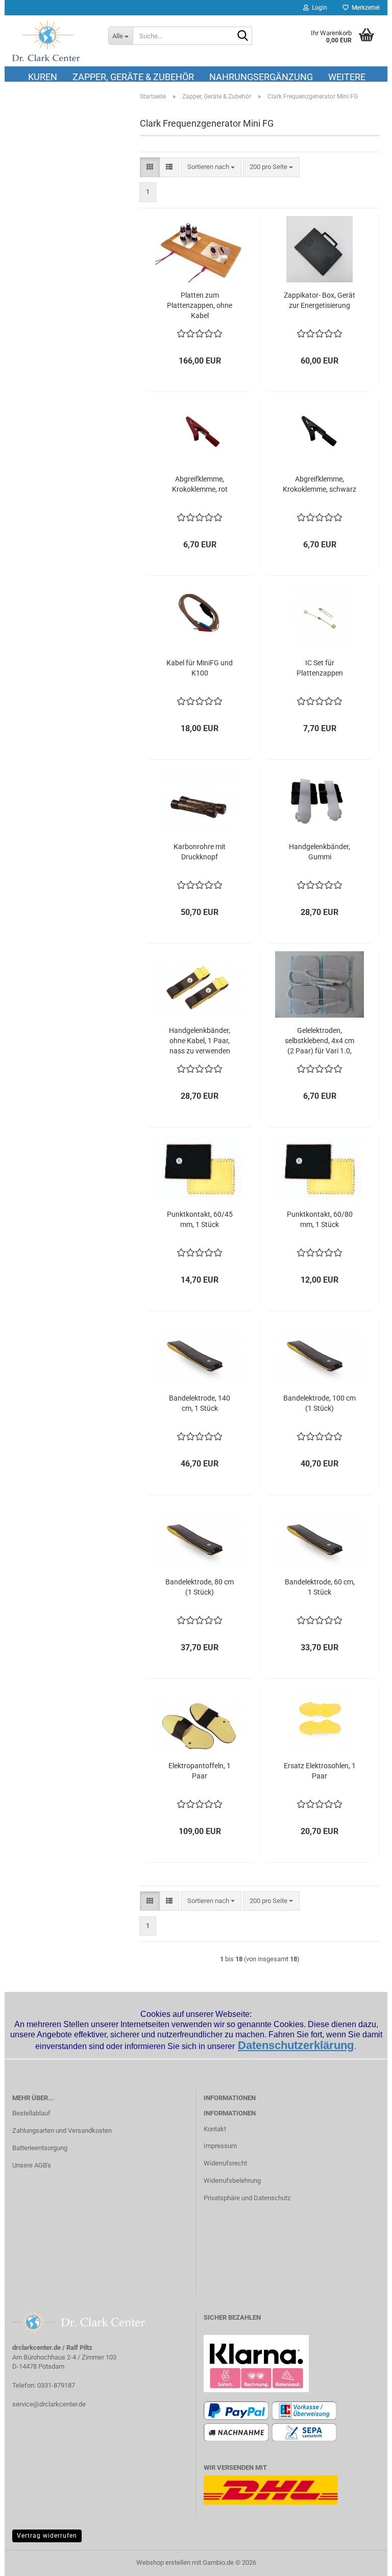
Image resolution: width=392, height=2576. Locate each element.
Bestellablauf (31, 2113)
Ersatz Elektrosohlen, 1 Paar (320, 1771)
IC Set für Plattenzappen (320, 668)
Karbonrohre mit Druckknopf (200, 852)
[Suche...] (242, 36)
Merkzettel (364, 8)
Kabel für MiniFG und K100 (200, 668)
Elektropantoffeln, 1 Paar (200, 1771)
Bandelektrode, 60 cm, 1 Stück (320, 1587)
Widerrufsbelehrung (232, 2181)
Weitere (347, 77)
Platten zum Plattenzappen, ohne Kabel (200, 305)
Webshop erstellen (163, 2562)
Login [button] (318, 8)
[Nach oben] (364, 2561)
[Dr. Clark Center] (53, 41)
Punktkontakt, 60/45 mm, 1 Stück (200, 1219)
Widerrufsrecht (225, 2163)
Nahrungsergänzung (261, 77)
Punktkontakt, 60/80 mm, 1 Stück (320, 1219)
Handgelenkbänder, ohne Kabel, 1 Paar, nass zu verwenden (200, 1041)
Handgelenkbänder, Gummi (320, 852)
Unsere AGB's (32, 2165)
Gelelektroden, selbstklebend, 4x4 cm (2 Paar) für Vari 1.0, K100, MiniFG (320, 1041)
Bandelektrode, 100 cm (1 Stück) (320, 1403)
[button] (150, 167)
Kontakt (215, 2129)
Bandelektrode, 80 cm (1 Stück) (200, 1587)
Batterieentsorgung (40, 2148)
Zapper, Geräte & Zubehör (133, 77)
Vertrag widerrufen (47, 2536)
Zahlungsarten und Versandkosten (62, 2130)
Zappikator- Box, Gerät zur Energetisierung (320, 300)
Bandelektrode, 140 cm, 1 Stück (200, 1403)
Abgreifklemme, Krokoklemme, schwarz (320, 484)
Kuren (43, 77)
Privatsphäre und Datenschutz (247, 2198)
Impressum (220, 2146)
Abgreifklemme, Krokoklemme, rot (200, 484)
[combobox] (211, 167)
